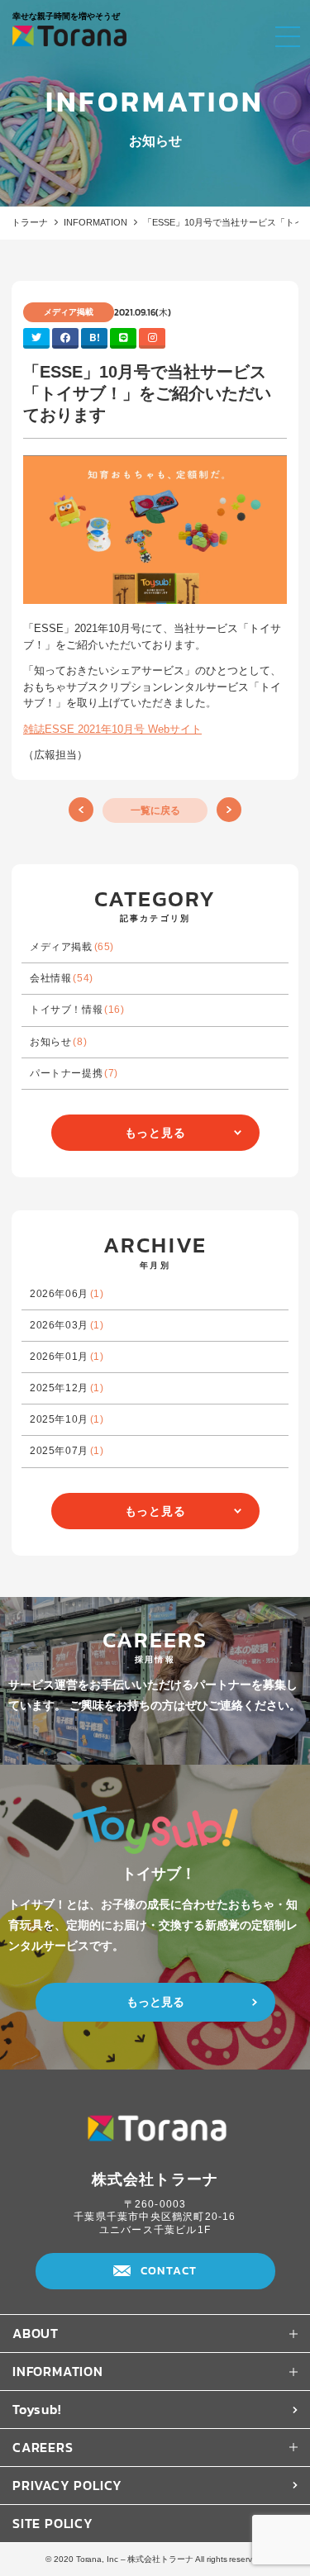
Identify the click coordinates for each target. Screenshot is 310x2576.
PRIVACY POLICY (67, 2485)
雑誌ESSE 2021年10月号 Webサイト (112, 729)
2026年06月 (67, 1294)
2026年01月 (67, 1357)
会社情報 (62, 978)
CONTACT (169, 2271)
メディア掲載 (72, 947)
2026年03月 (67, 1325)
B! (95, 337)
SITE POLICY (53, 2523)
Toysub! (37, 2409)
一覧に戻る (155, 810)
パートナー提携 (74, 1073)
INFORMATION (95, 222)
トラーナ (30, 222)
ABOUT (36, 2333)
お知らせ (58, 1042)
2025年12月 (67, 1388)
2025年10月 (67, 1419)
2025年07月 (67, 1451)
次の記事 (229, 810)
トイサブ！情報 (77, 1010)
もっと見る (155, 1133)
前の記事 (81, 810)
